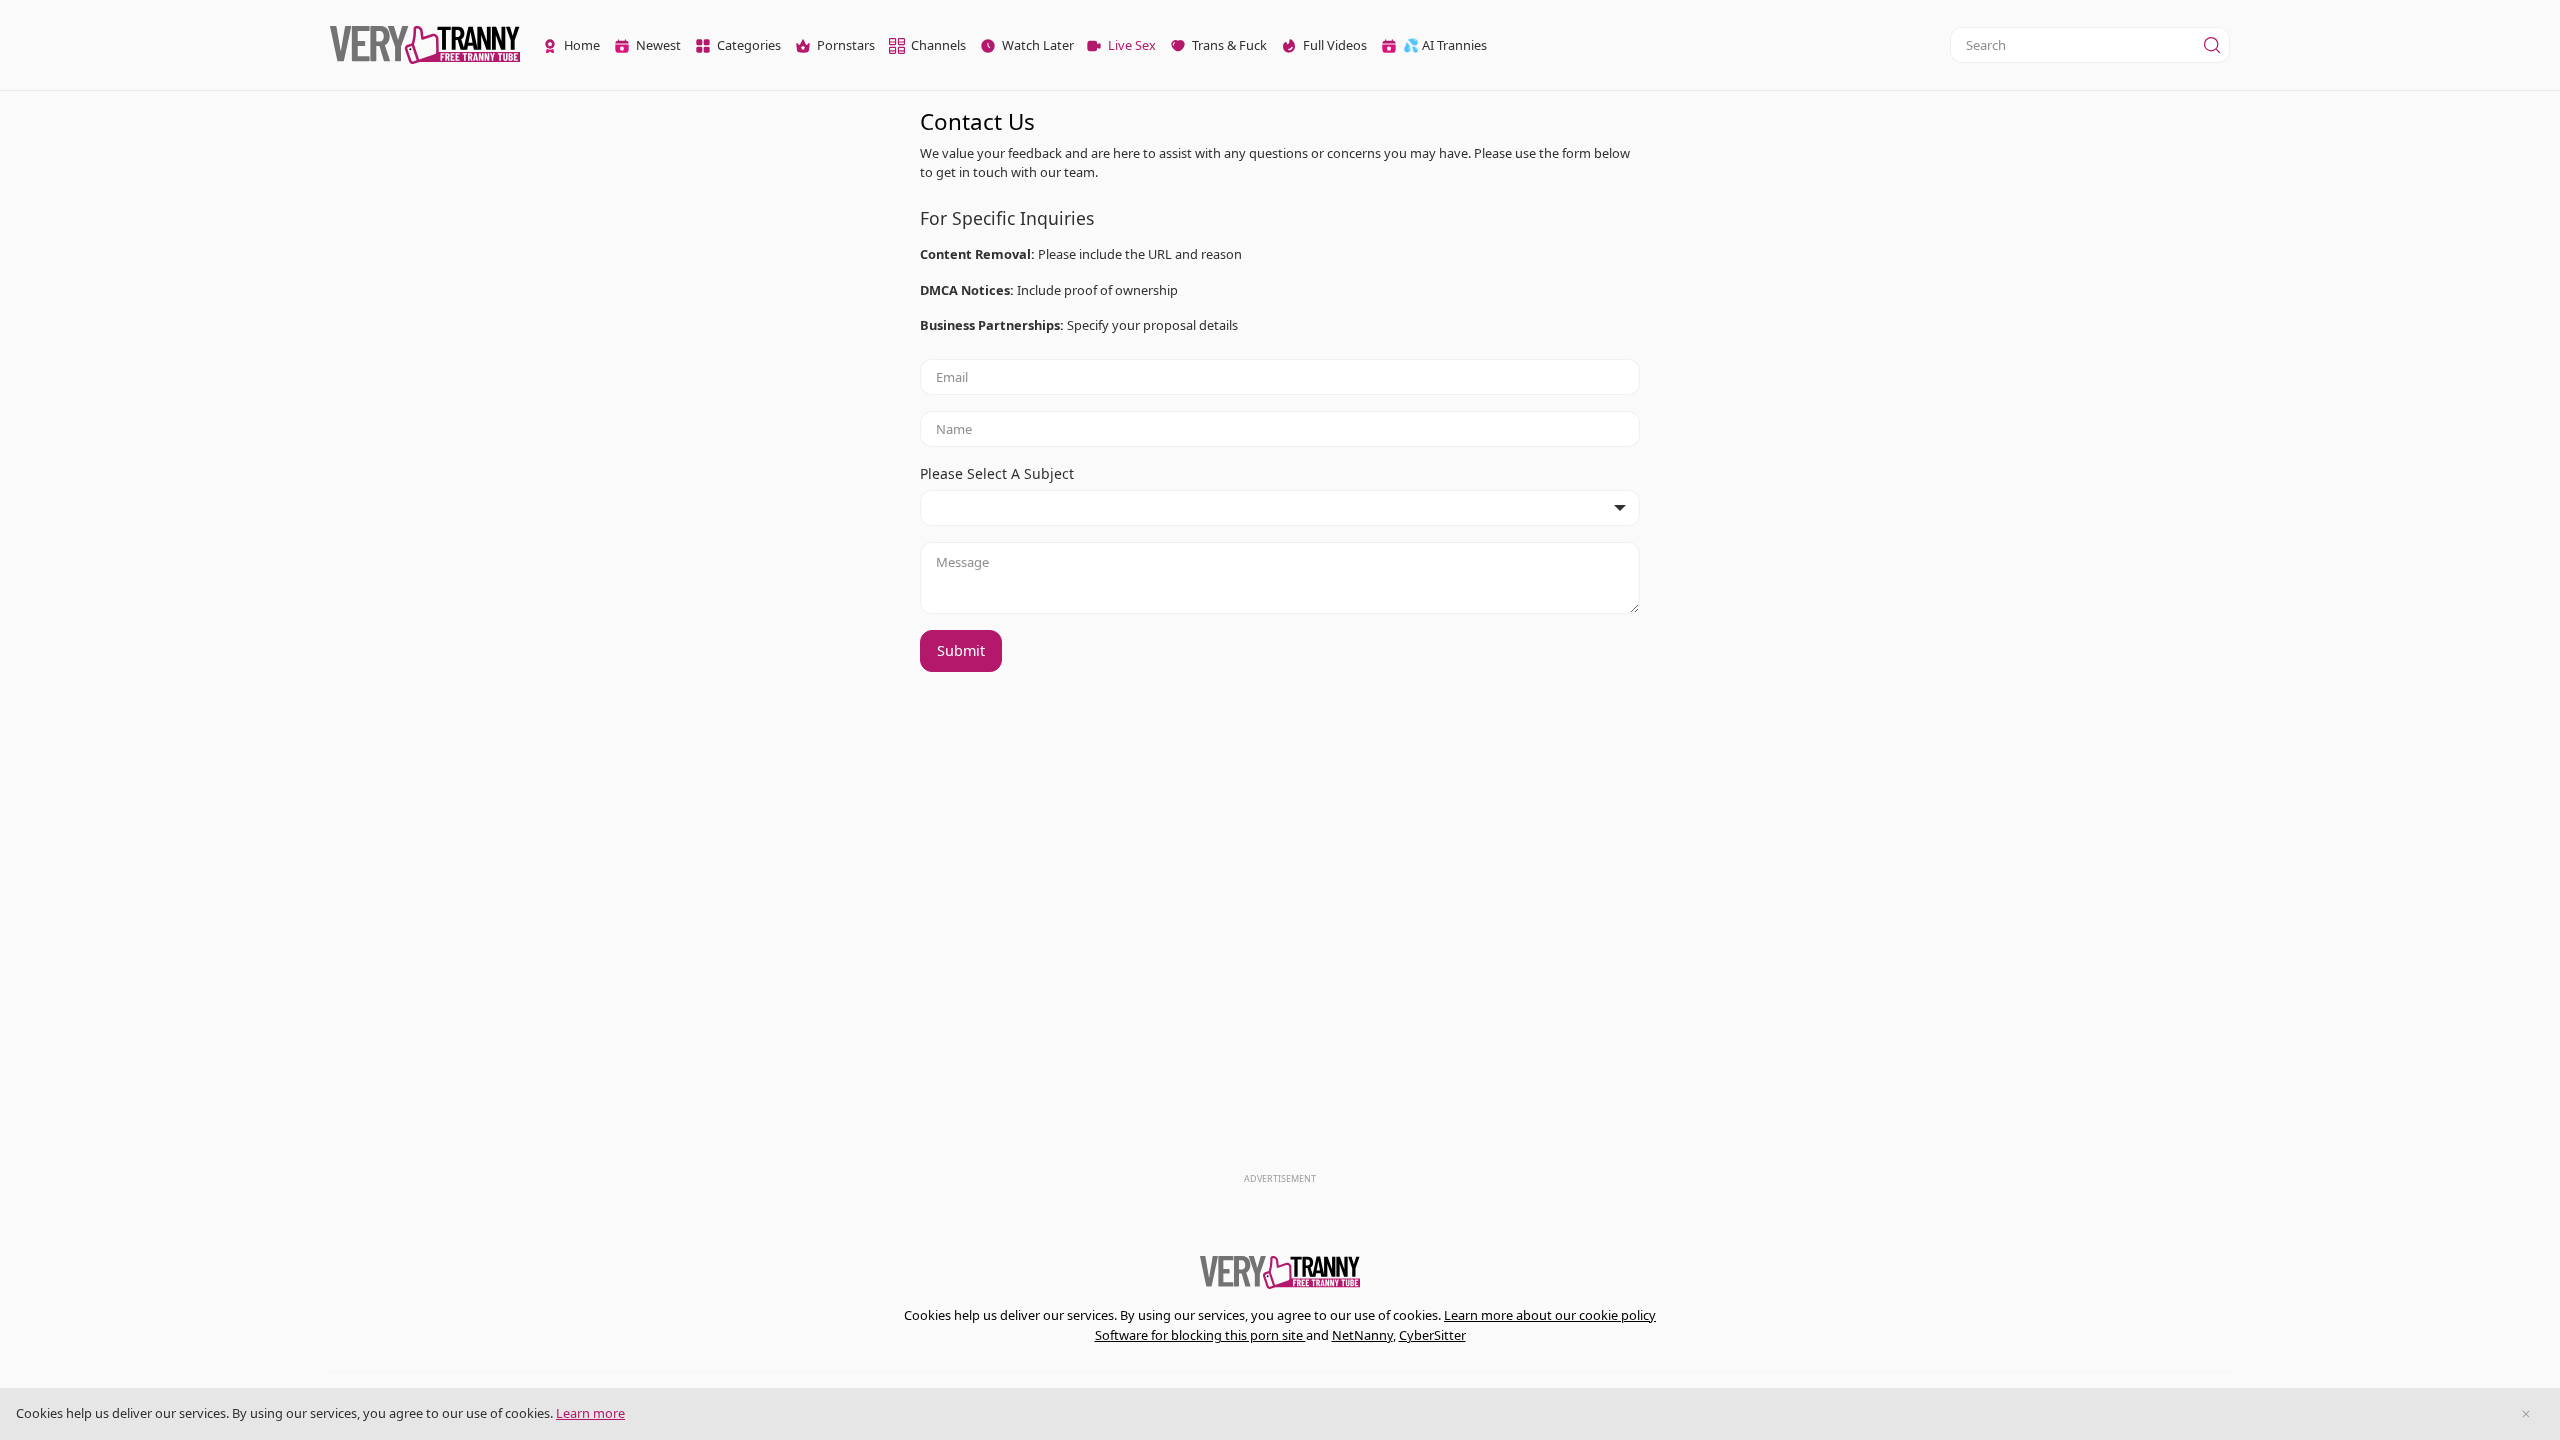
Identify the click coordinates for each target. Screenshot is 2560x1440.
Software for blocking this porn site (1200, 1335)
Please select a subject (997, 473)
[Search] (2212, 45)
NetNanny (1362, 1335)
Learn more (590, 1413)
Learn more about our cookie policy (1550, 1315)
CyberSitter (1432, 1335)
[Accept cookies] (2526, 1414)
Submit (961, 650)
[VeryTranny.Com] (425, 45)
